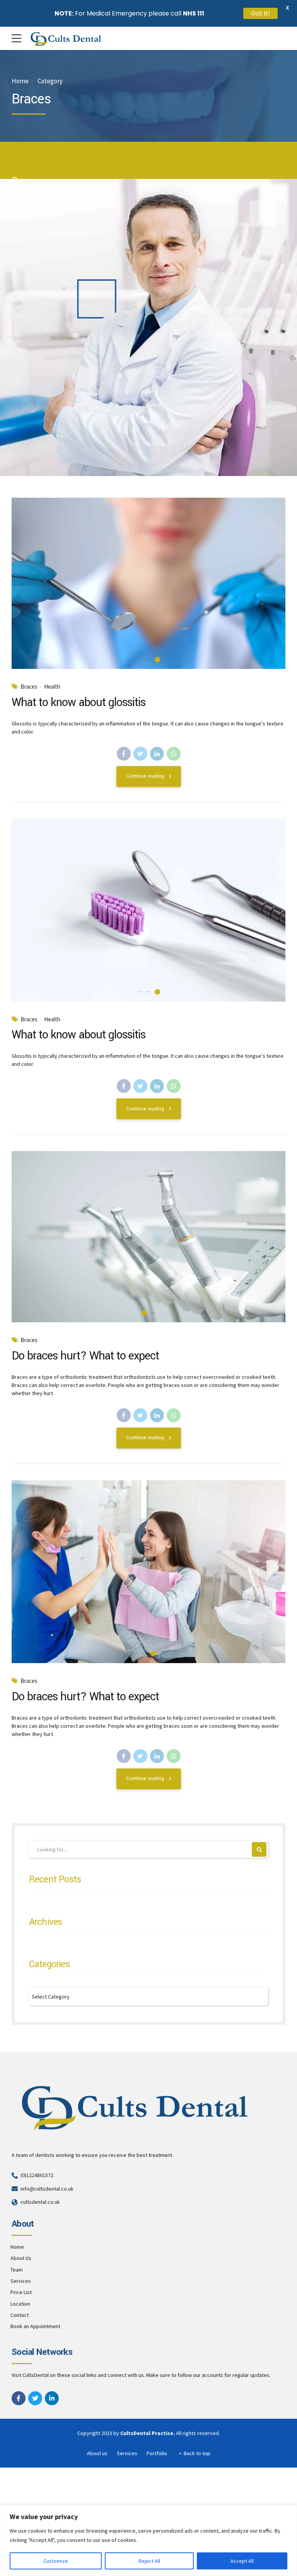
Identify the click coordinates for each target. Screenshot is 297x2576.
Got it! (260, 13)
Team (17, 2270)
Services (21, 2281)
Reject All (149, 2561)
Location (20, 2304)
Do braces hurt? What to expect (85, 1356)
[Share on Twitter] (140, 754)
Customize (56, 2561)
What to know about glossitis (79, 702)
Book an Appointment (35, 2326)
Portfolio (157, 2453)
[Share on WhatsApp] (174, 754)
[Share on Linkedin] (157, 754)
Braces (29, 687)
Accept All (242, 2561)
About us (97, 2453)
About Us (21, 2258)
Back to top (197, 2453)
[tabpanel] (148, 583)
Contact (20, 2315)
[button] (25, 583)
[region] (148, 2541)
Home (20, 81)
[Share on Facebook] (124, 754)
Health (52, 687)
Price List (21, 2292)
